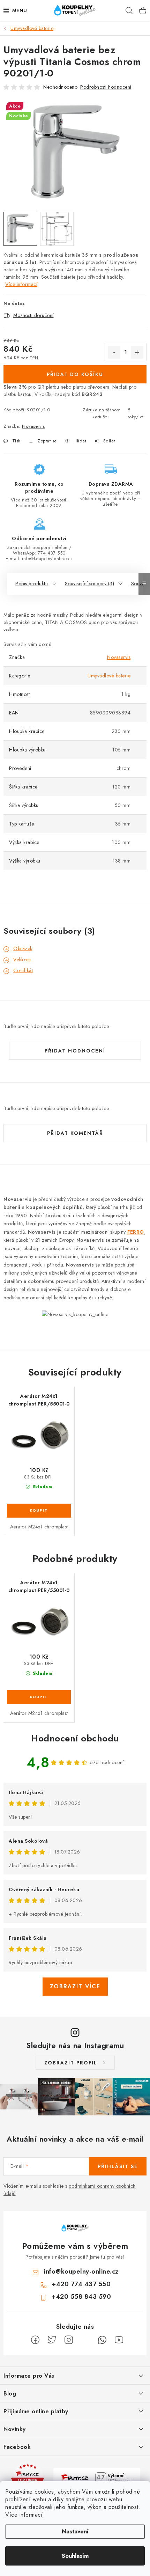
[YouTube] (119, 2340)
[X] (52, 2340)
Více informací (24, 2515)
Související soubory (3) (90, 584)
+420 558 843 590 (81, 2297)
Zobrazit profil (71, 2063)
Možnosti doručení (33, 315)
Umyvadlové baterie (109, 676)
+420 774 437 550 (81, 2284)
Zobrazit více (75, 1986)
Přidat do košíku (75, 374)
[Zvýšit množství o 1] (137, 352)
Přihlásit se (118, 2166)
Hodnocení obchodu (75, 1738)
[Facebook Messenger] (85, 2340)
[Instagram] (69, 2340)
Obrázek (23, 948)
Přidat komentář (75, 1133)
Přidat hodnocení (75, 1051)
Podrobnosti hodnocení (106, 87)
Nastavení (75, 2531)
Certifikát (23, 970)
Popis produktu (32, 584)
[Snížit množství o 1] (114, 352)
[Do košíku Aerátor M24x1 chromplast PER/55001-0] (39, 1511)
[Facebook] (35, 2340)
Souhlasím (75, 2556)
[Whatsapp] (102, 2340)
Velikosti (22, 960)
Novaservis (33, 426)
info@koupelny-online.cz (81, 2272)
